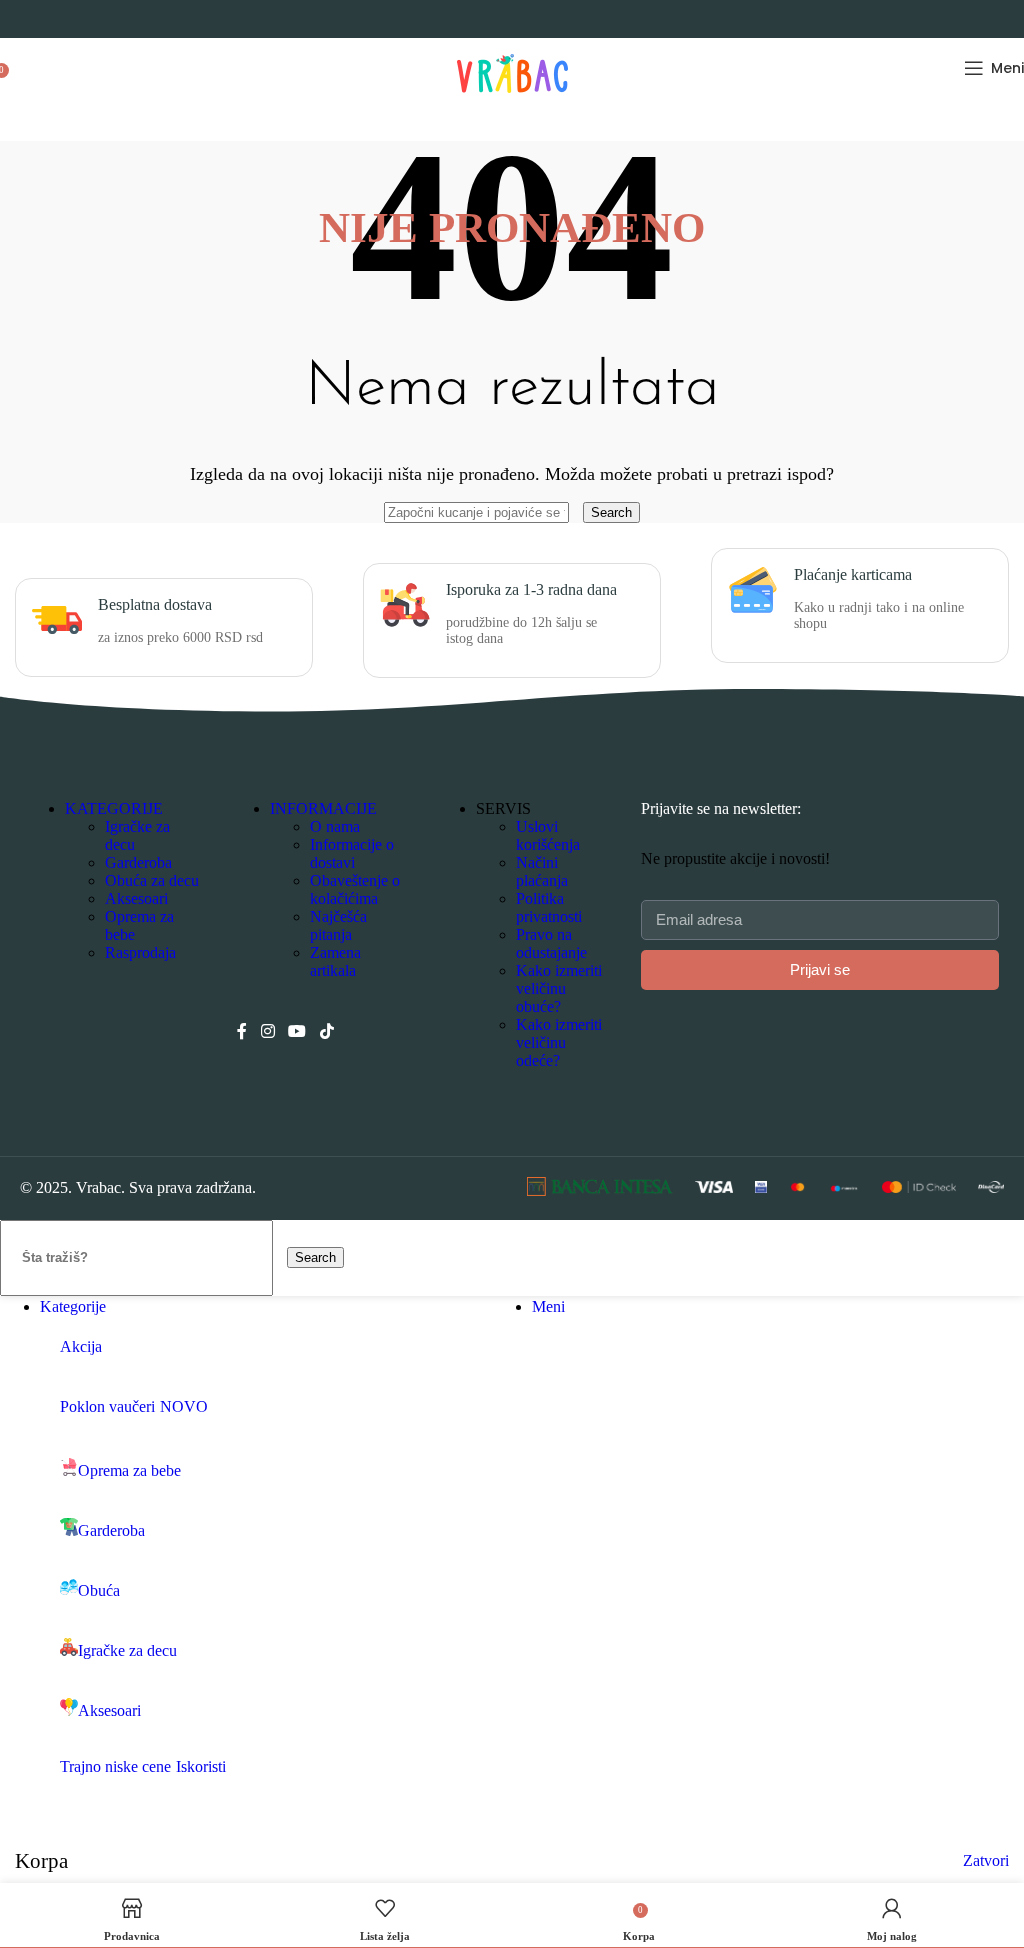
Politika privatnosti (549, 907)
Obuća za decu (152, 880)
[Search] (20, 68)
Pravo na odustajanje (551, 943)
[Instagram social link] (267, 1031)
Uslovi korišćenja (548, 835)
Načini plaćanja (542, 871)
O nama (335, 826)
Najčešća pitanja (338, 925)
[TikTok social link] (326, 1031)
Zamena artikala (335, 961)
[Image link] (600, 1190)
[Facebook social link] (242, 1031)
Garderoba (138, 862)
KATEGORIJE (114, 808)
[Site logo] (512, 102)
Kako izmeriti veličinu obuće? (559, 988)
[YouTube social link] (297, 1031)
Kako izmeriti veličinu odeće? (559, 1042)
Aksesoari (136, 898)
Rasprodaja (140, 952)
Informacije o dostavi (352, 853)
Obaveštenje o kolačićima (355, 889)
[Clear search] (578, 511)
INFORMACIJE (323, 808)
